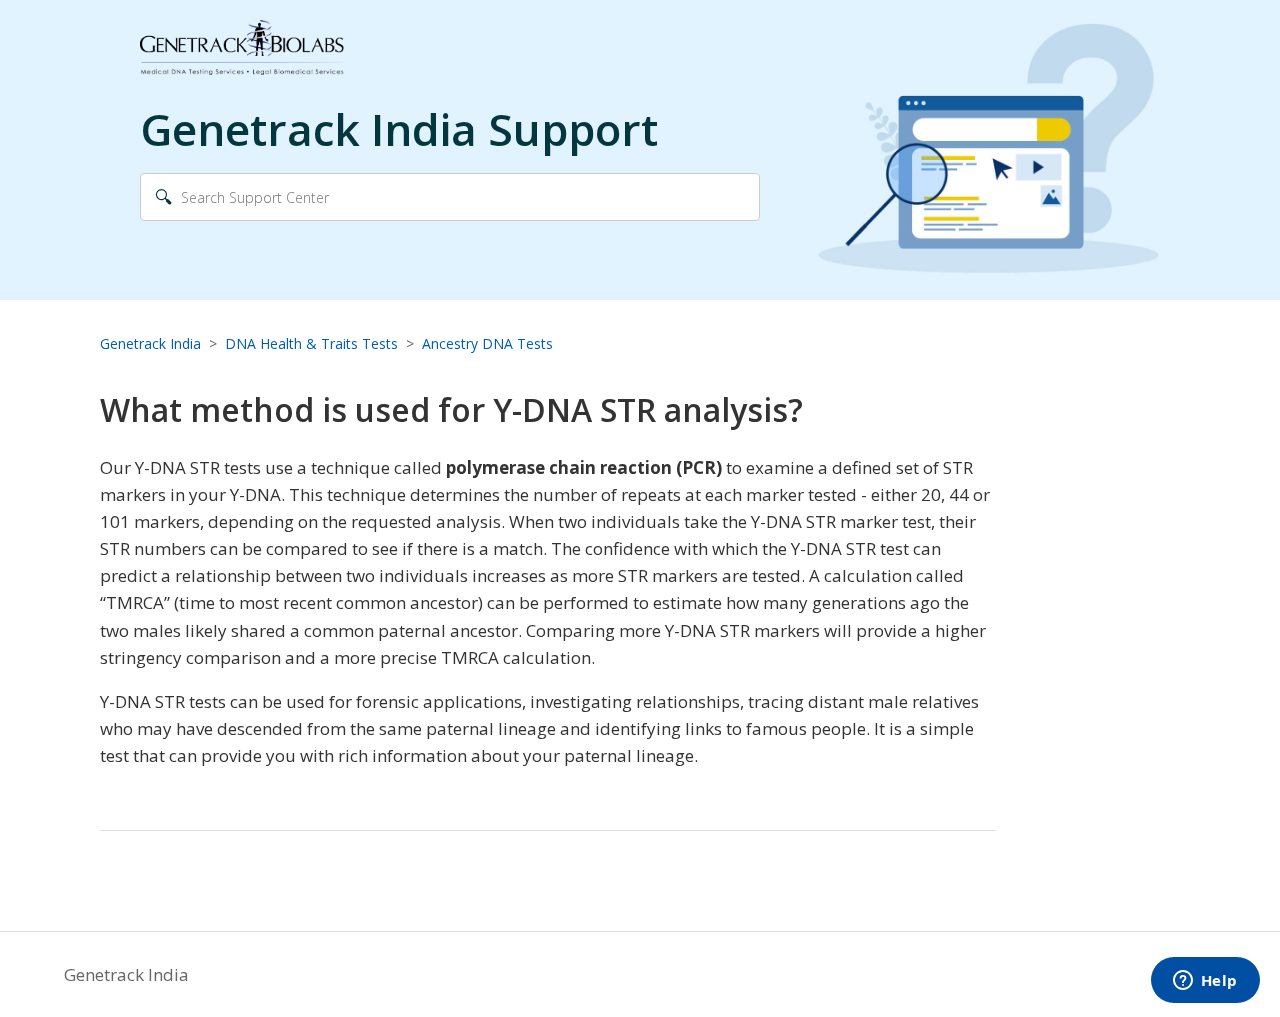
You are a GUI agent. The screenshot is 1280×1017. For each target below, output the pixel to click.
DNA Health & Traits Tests (311, 343)
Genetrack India (150, 343)
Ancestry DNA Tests (487, 343)
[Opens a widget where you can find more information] (1205, 982)
